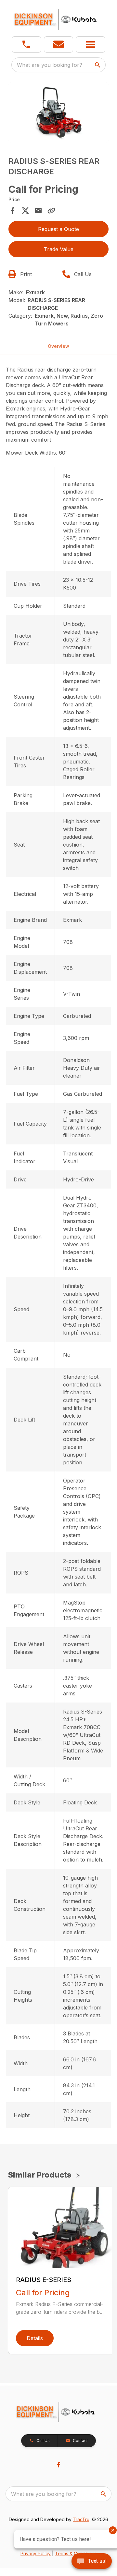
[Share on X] (25, 211)
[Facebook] (58, 2465)
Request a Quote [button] (58, 229)
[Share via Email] (38, 211)
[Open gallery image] (58, 112)
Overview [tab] (58, 346)
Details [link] (35, 2338)
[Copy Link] (51, 211)
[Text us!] (92, 2562)
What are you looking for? (50, 65)
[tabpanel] (58, 113)
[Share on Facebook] (12, 211)
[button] (26, 44)
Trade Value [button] (59, 249)
